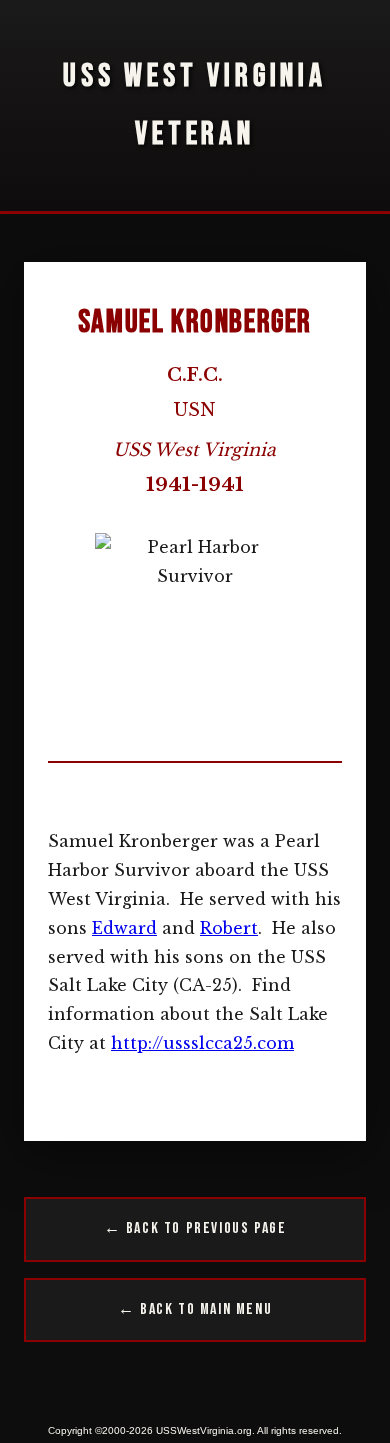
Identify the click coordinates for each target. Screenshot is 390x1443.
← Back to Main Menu (195, 1309)
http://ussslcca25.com (202, 1043)
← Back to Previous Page (195, 1228)
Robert (229, 928)
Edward (124, 928)
